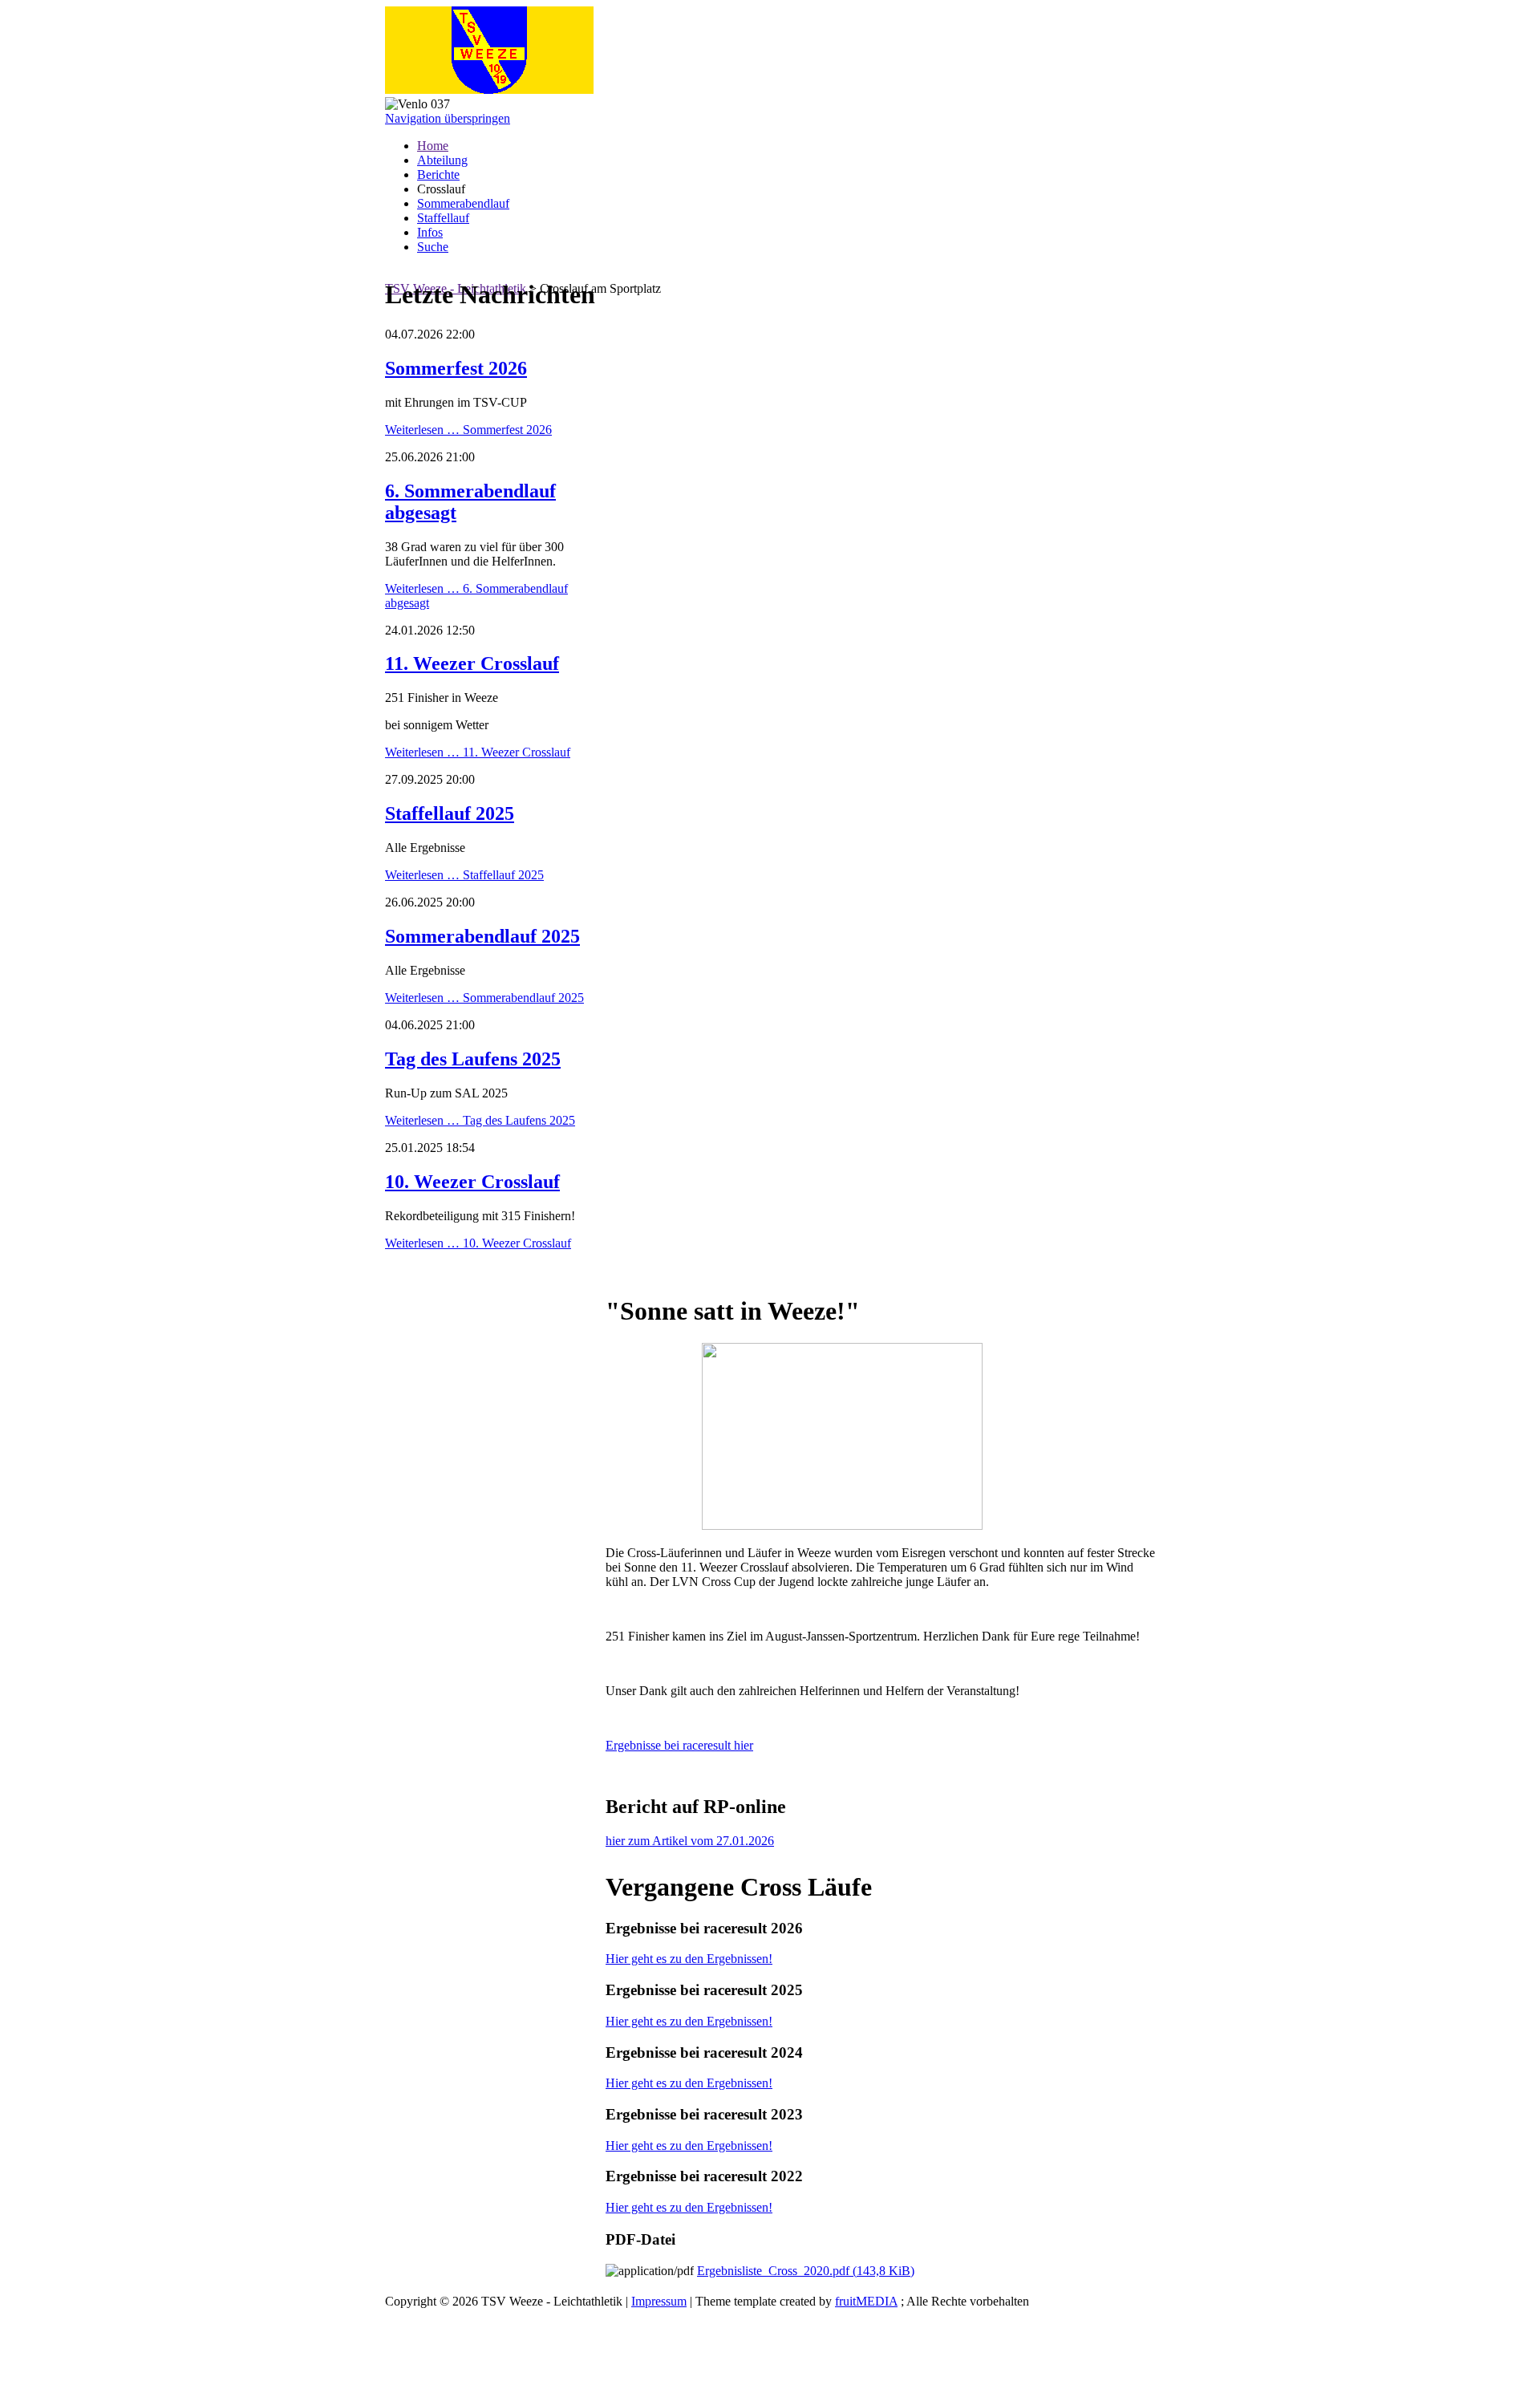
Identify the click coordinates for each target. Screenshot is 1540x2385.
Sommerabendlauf (463, 203)
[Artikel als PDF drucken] (628, 1272)
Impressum (659, 2301)
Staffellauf (443, 218)
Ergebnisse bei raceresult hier (679, 1745)
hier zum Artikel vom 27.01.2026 (690, 1841)
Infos (430, 232)
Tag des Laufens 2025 (473, 1059)
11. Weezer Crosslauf (472, 663)
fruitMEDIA (866, 2301)
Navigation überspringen (448, 118)
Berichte (438, 174)
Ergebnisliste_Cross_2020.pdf (806, 2271)
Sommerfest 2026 (456, 368)
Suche (433, 247)
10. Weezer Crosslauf (472, 1182)
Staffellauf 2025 (450, 813)
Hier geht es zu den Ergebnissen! (689, 1959)
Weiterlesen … (468, 430)
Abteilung (442, 160)
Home (433, 146)
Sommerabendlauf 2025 (482, 936)
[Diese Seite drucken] (612, 1272)
